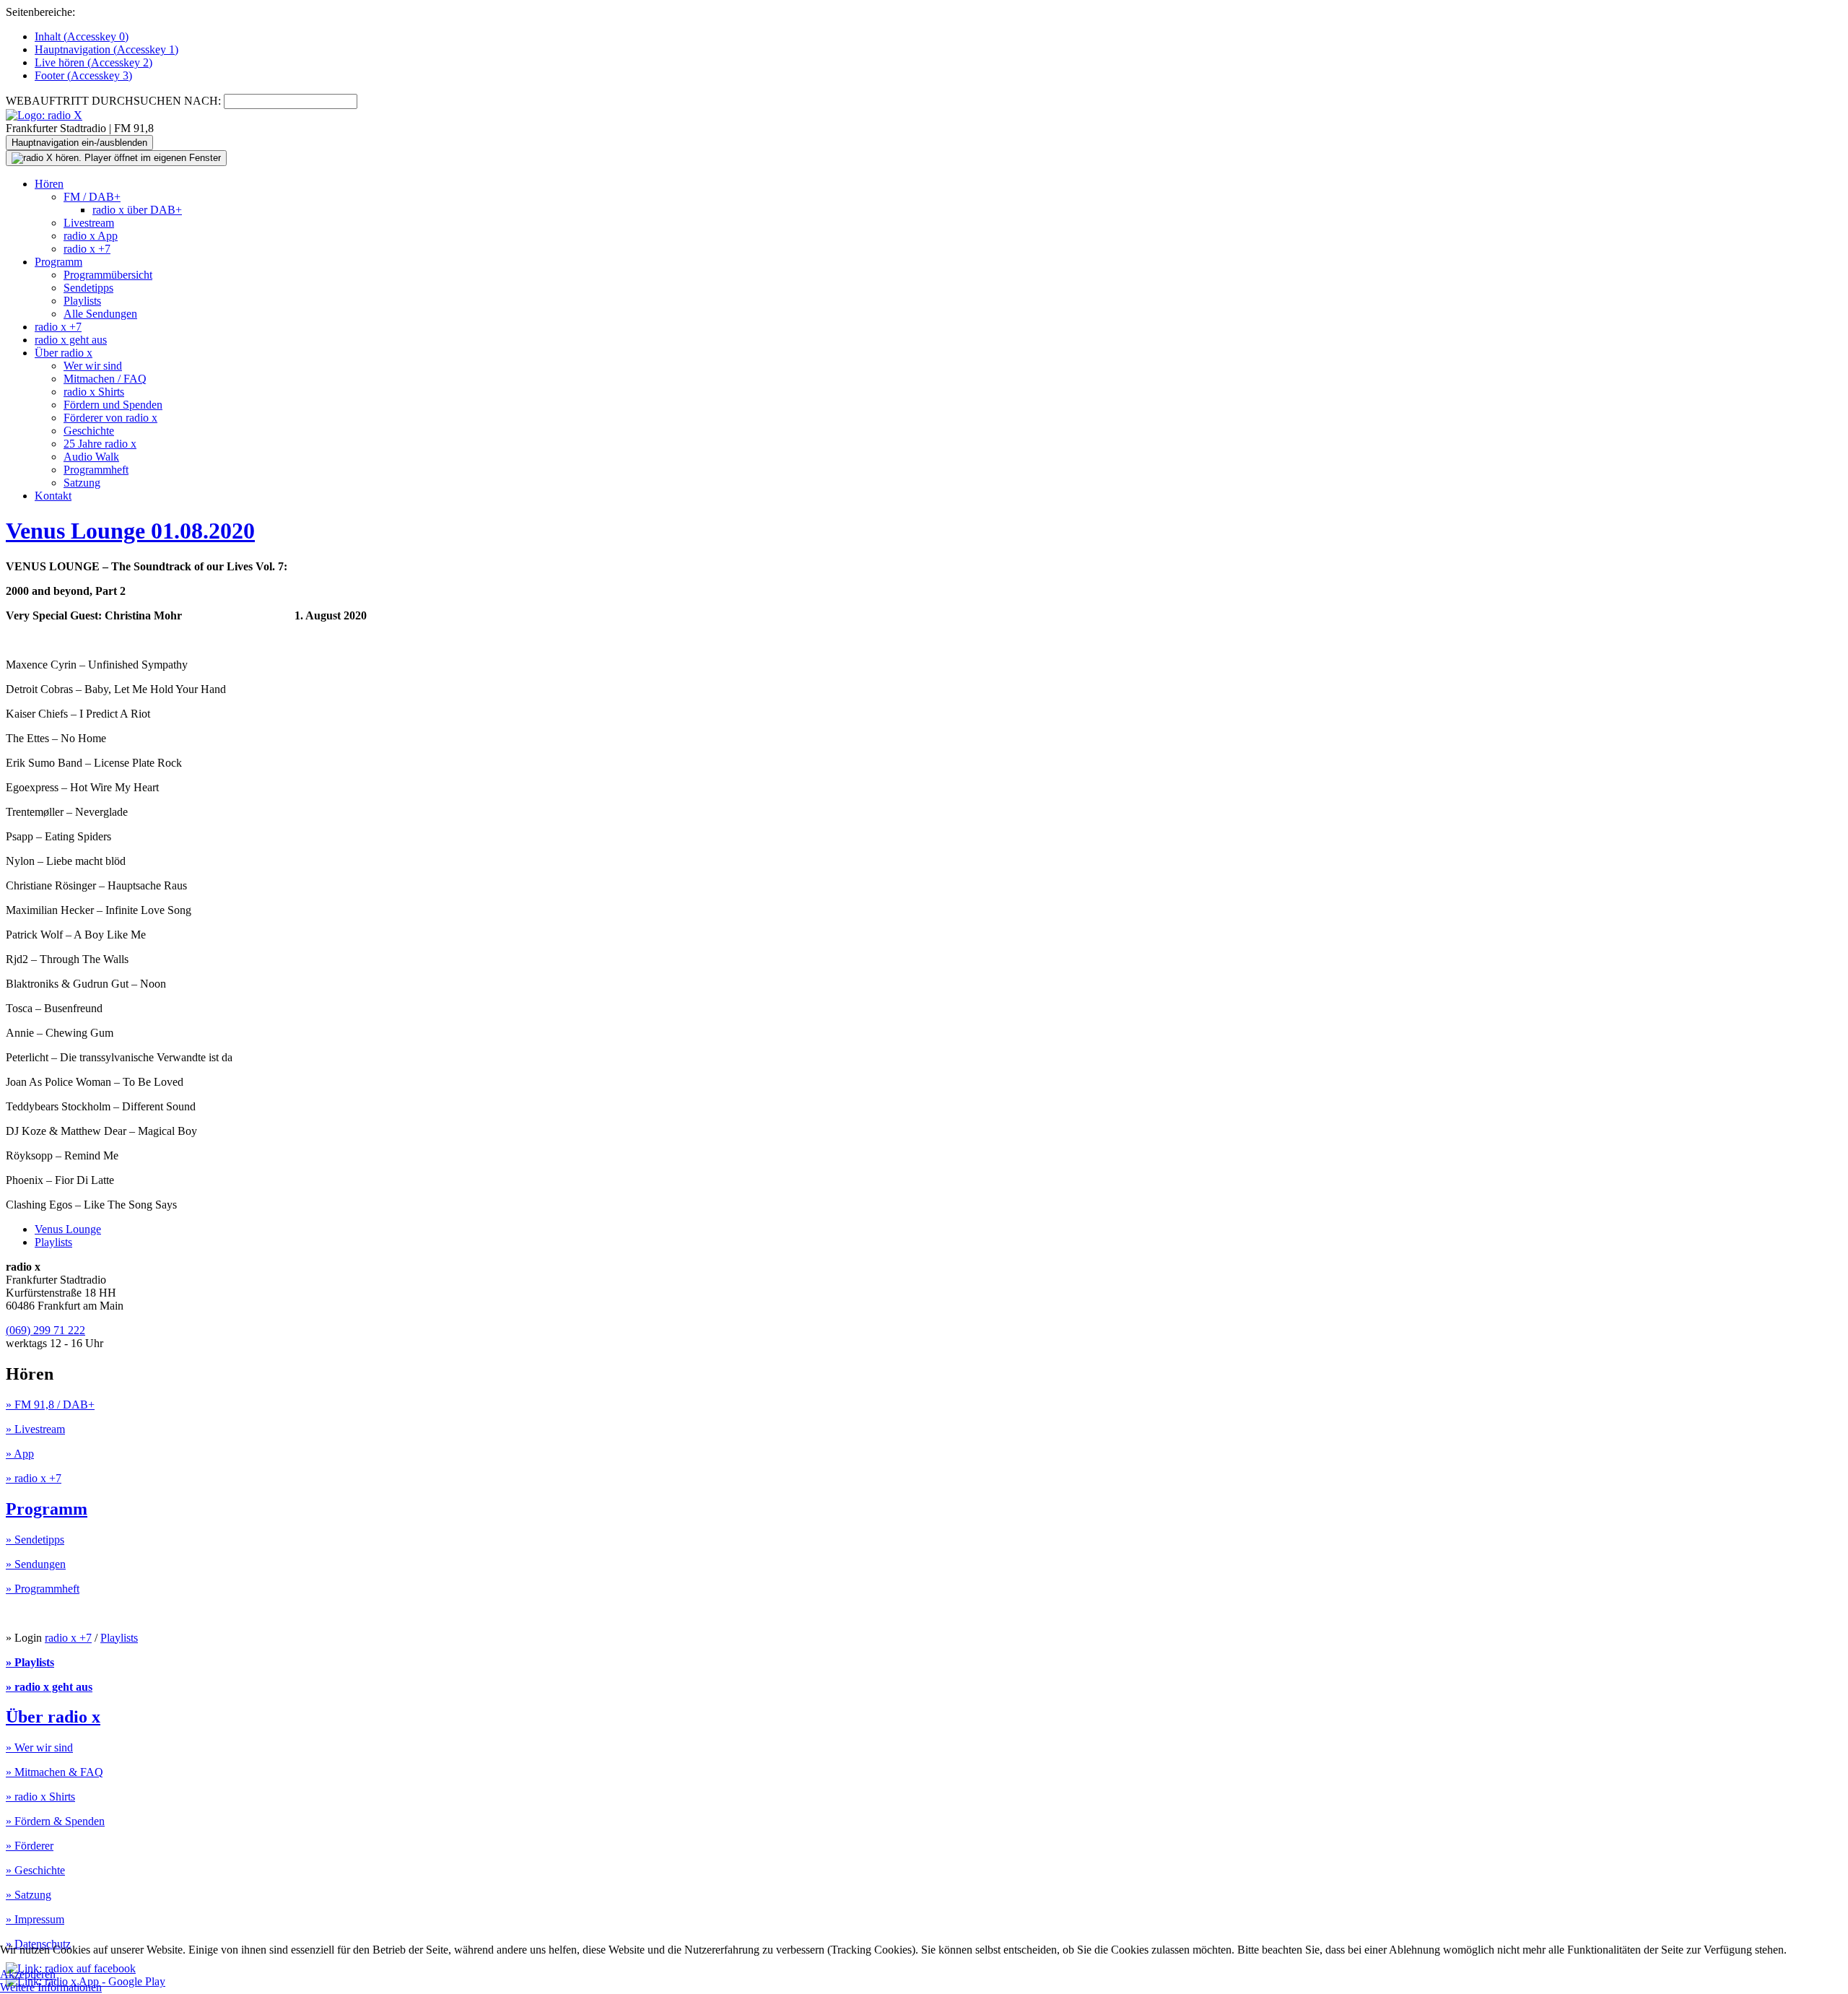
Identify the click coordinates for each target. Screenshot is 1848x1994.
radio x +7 (87, 249)
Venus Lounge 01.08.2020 (130, 531)
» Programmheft (43, 1589)
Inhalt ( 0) (82, 36)
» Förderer (30, 1846)
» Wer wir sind (39, 1747)
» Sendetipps (35, 1540)
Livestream (89, 223)
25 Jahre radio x (100, 444)
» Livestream (35, 1429)
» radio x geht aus (49, 1687)
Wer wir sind (93, 366)
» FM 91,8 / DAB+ (50, 1405)
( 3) (83, 75)
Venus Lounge (68, 1229)
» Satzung (29, 1895)
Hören (49, 184)
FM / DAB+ (92, 197)
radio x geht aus (71, 340)
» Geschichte (35, 1870)
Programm (58, 262)
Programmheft (96, 470)
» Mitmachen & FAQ (55, 1772)
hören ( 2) (93, 62)
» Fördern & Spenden (55, 1821)
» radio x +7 (34, 1478)
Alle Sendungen (100, 314)
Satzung (82, 483)
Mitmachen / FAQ (105, 379)
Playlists (82, 301)
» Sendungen (36, 1564)
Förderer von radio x (110, 418)
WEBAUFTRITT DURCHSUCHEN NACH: (113, 101)
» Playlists (30, 1662)
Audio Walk (91, 457)
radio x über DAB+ (137, 210)
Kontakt (53, 496)
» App (20, 1454)
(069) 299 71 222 (45, 1330)
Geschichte (89, 431)
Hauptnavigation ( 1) (106, 49)
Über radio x (64, 353)
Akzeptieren (28, 1974)
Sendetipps (88, 288)
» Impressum (35, 1919)
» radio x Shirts (40, 1797)
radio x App (91, 236)
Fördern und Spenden (113, 405)
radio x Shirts (94, 392)
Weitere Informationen (51, 1987)
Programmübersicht (108, 275)
